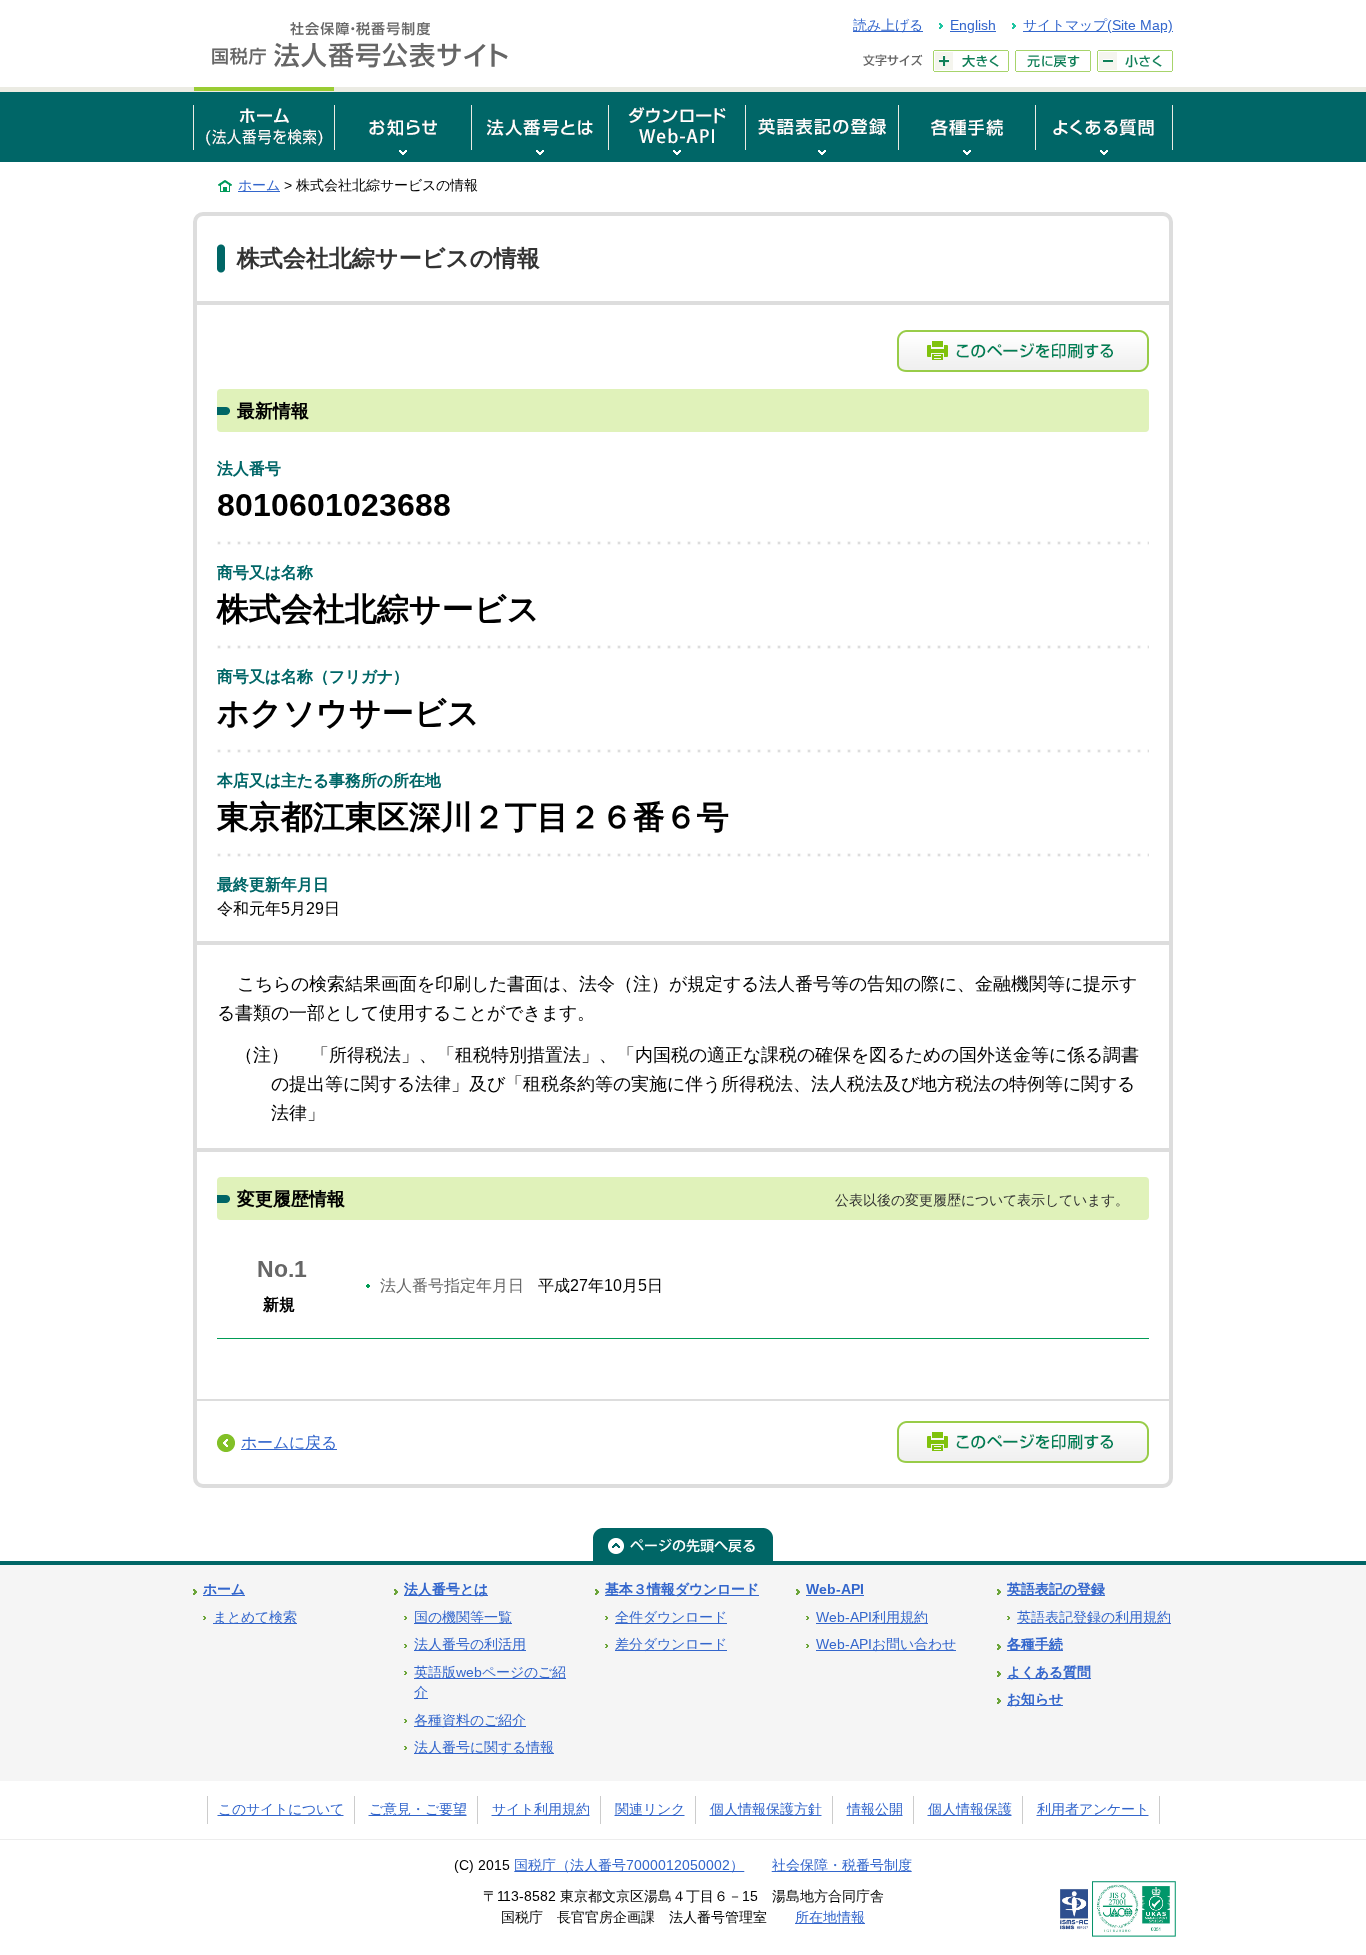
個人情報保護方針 (766, 1809)
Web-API (835, 1589)
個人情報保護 (970, 1809)
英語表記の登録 (1056, 1589)
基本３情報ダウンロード (682, 1589)
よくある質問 (1049, 1672)
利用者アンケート (1093, 1809)
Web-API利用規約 (872, 1617)
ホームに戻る (289, 1442)
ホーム (259, 185)
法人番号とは (446, 1589)
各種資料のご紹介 (470, 1720)
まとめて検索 (255, 1617)
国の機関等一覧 (463, 1617)
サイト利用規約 (541, 1809)
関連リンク (650, 1809)
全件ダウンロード (671, 1617)
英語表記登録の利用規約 (1094, 1617)
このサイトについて (281, 1809)
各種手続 (1035, 1644)
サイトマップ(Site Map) (1098, 25)
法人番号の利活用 (470, 1644)
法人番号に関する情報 (484, 1747)
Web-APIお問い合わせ (886, 1644)
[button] (403, 124)
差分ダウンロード (671, 1644)
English (973, 25)
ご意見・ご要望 (418, 1809)
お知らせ (1035, 1699)
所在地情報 (830, 1917)
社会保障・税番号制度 (842, 1865)
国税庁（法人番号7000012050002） (629, 1865)
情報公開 (875, 1809)
